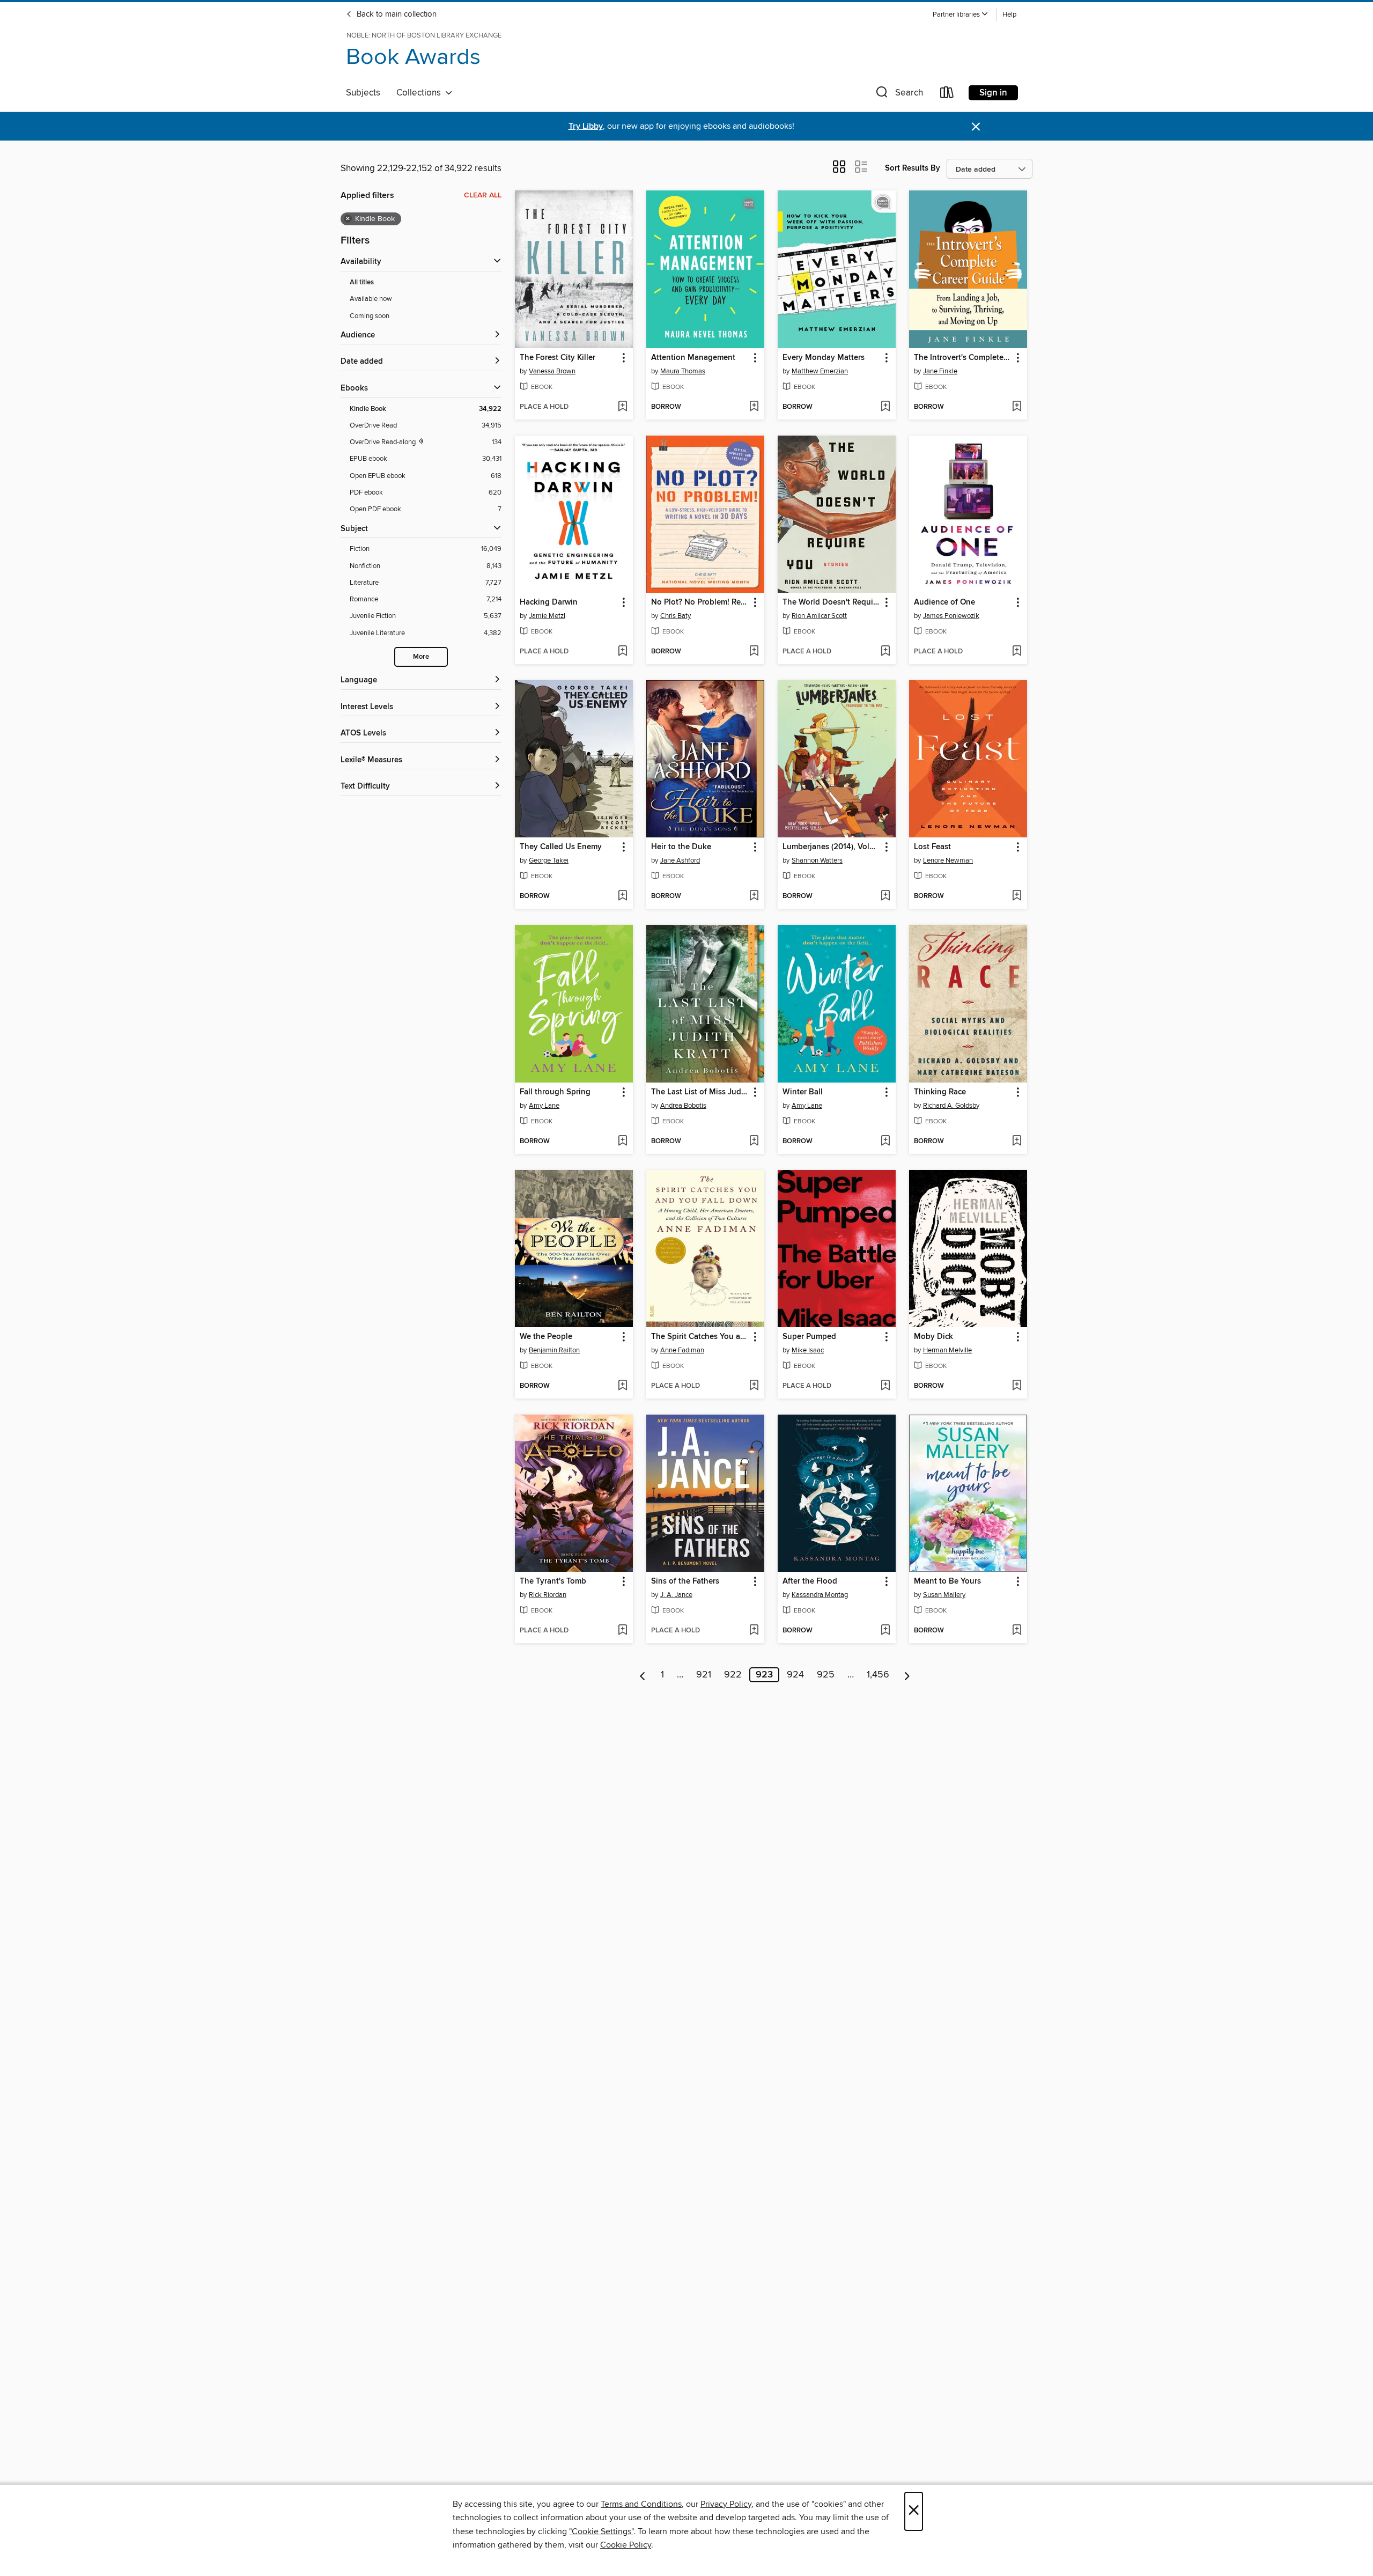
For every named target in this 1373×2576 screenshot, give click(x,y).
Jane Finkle (940, 371)
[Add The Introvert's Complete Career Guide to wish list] (1017, 407)
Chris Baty (676, 616)
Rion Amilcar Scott (819, 616)
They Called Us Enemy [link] (561, 847)
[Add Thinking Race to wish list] (1017, 1142)
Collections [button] (421, 93)
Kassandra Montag (820, 1595)
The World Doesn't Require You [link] (832, 602)
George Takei (549, 860)
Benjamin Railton (554, 1350)
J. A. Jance (676, 1595)
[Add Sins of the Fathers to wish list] (754, 1631)
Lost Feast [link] (932, 847)
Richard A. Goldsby (951, 1106)
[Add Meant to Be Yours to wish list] (1017, 1631)
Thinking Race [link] (940, 1092)
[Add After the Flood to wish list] (885, 1631)
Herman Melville (947, 1350)
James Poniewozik (951, 616)
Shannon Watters (817, 860)
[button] (961, 15)
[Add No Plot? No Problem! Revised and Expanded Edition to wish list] (754, 652)
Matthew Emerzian (820, 371)
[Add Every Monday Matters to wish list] (885, 407)
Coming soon (370, 316)
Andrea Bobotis (683, 1106)
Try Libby (586, 126)
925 (826, 1675)
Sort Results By (913, 168)
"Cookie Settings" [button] (601, 2531)
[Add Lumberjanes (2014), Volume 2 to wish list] (885, 896)
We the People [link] (546, 1337)
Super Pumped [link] (809, 1337)
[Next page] (907, 1675)
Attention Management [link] (693, 358)
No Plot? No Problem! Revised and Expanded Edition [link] (700, 602)
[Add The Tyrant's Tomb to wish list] (622, 1631)
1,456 (878, 1675)
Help (1009, 15)
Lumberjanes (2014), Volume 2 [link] (832, 847)
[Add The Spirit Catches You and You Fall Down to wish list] (754, 1386)
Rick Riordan (548, 1595)
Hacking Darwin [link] (549, 602)
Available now (371, 299)
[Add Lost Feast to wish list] (1017, 896)
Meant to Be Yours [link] (947, 1581)
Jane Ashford (680, 860)
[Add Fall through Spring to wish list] (622, 1142)
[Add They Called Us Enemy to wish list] (622, 896)
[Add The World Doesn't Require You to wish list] (885, 652)
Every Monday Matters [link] (824, 358)
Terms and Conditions (641, 2504)
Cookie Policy (626, 2545)
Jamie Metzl (547, 616)
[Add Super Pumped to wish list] (885, 1386)
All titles (362, 282)
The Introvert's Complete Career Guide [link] (963, 358)
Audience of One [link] (944, 602)
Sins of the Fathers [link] (685, 1581)
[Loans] (947, 95)
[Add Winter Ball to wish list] (885, 1142)
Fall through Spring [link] (555, 1092)
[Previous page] (643, 1675)
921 (704, 1675)
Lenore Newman (948, 860)
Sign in (993, 93)
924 (795, 1675)
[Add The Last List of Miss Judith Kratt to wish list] (754, 1142)
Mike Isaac (808, 1350)
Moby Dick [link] (933, 1337)
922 (733, 1675)
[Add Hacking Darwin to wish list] (622, 652)
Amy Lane (544, 1106)
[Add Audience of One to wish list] (1017, 652)
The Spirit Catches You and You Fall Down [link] (700, 1337)
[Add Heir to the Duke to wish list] (754, 896)
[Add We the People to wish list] (622, 1386)
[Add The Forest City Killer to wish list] (622, 407)
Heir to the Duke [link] (681, 847)
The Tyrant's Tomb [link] (553, 1581)
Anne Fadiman (682, 1350)
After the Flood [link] (810, 1581)
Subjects (363, 93)
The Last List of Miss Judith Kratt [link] (700, 1092)
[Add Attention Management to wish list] (754, 407)
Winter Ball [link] (803, 1092)
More (421, 657)
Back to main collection (396, 14)
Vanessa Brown (552, 371)
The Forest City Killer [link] (558, 358)
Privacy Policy (726, 2504)
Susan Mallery (944, 1595)
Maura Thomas (683, 371)
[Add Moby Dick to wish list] (1017, 1386)
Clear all (483, 195)
